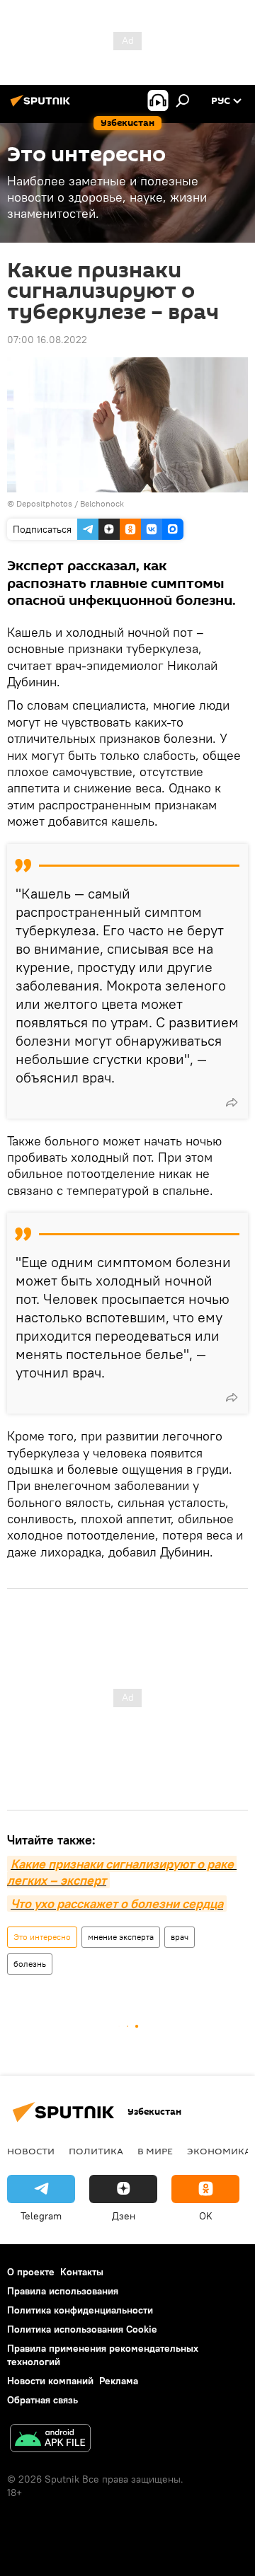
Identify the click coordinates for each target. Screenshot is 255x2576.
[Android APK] (50, 2440)
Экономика (219, 2151)
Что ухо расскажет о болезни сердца (117, 1904)
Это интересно (42, 1937)
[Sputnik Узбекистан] (42, 106)
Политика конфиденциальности (80, 2310)
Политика (96, 2151)
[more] (232, 1102)
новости (31, 2151)
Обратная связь (42, 2400)
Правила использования (63, 2291)
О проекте (31, 2272)
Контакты (82, 2272)
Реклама (119, 2381)
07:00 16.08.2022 (47, 340)
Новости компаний (50, 2381)
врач (180, 1937)
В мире (155, 2151)
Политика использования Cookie (82, 2329)
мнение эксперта (121, 1937)
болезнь (30, 1964)
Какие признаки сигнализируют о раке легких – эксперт (122, 1872)
